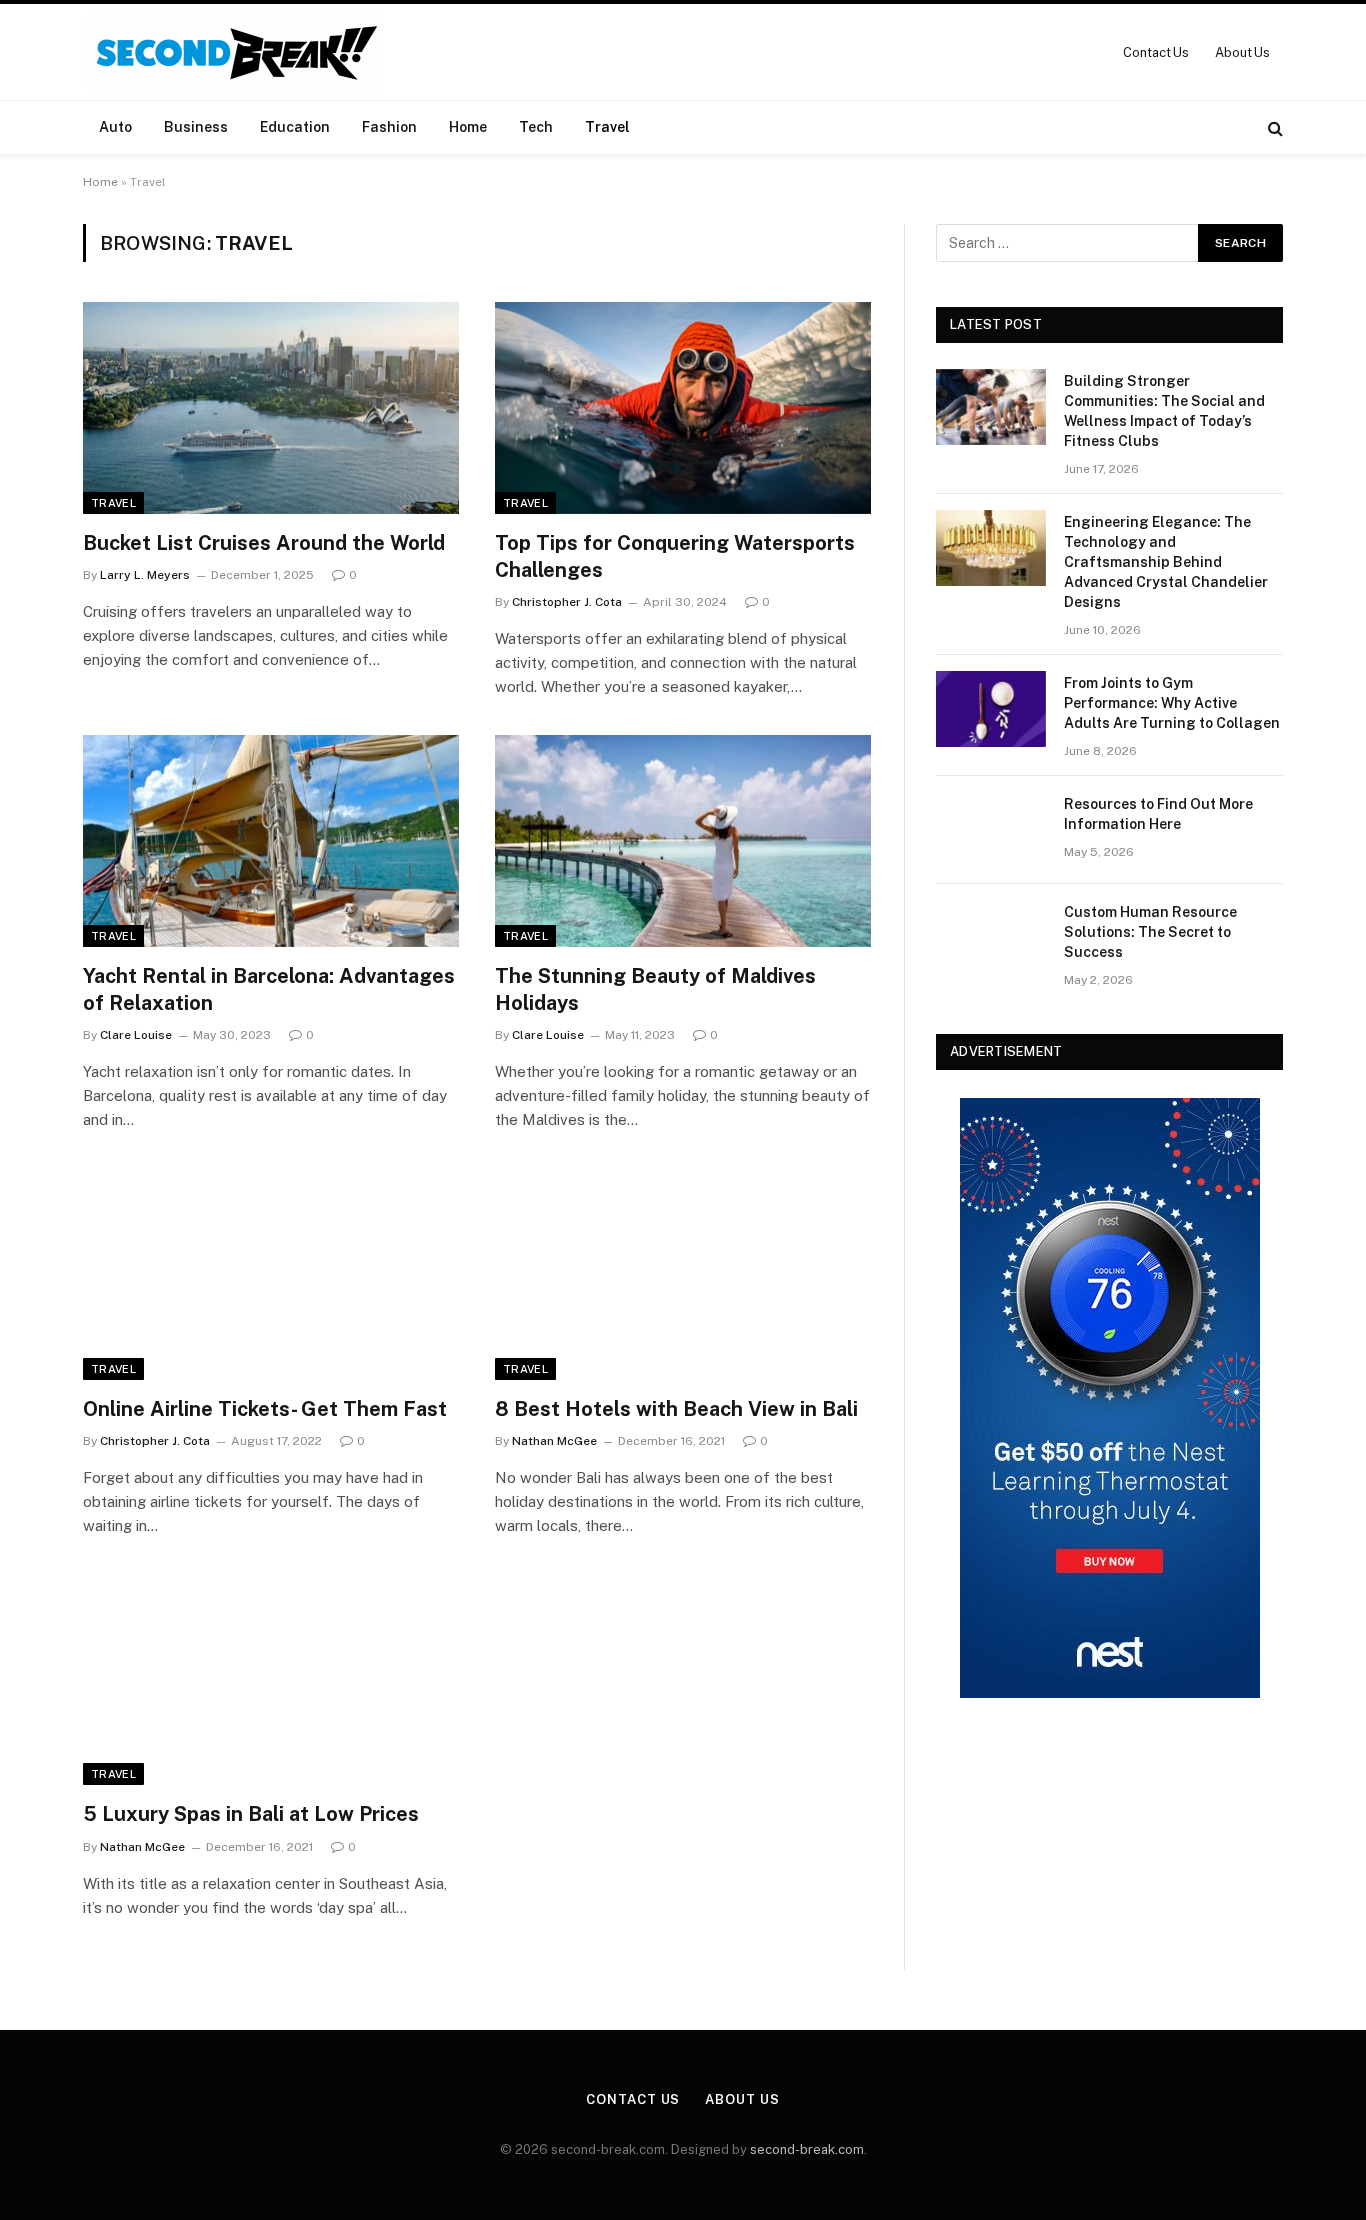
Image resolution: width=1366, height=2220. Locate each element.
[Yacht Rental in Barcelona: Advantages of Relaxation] (271, 841)
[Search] (1273, 127)
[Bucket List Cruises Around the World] (271, 408)
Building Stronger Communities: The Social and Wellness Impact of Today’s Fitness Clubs (1164, 411)
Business (196, 127)
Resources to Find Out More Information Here (1158, 814)
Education (295, 127)
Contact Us (1156, 52)
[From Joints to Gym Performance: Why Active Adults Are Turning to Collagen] (991, 709)
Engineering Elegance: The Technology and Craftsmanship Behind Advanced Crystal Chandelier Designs (1166, 562)
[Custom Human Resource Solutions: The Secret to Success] (991, 938)
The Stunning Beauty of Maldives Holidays (655, 989)
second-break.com (807, 2149)
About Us (1242, 52)
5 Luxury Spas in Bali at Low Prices (251, 1814)
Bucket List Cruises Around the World (264, 543)
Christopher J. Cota (567, 602)
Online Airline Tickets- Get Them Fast (265, 1409)
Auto (115, 127)
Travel (607, 127)
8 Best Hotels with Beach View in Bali (676, 1409)
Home (468, 127)
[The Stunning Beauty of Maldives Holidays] (683, 841)
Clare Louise (136, 1035)
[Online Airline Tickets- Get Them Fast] (271, 1274)
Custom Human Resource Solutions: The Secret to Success (1150, 932)
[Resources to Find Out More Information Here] (991, 830)
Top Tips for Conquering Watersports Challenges (675, 556)
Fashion (389, 127)
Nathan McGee (554, 1441)
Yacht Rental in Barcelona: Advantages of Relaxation (269, 989)
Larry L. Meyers (145, 575)
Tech (536, 127)
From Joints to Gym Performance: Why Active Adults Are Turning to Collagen (1172, 703)
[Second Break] (233, 52)
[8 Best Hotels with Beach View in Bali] (683, 1274)
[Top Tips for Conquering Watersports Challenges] (683, 408)
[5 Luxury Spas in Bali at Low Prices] (271, 1680)
